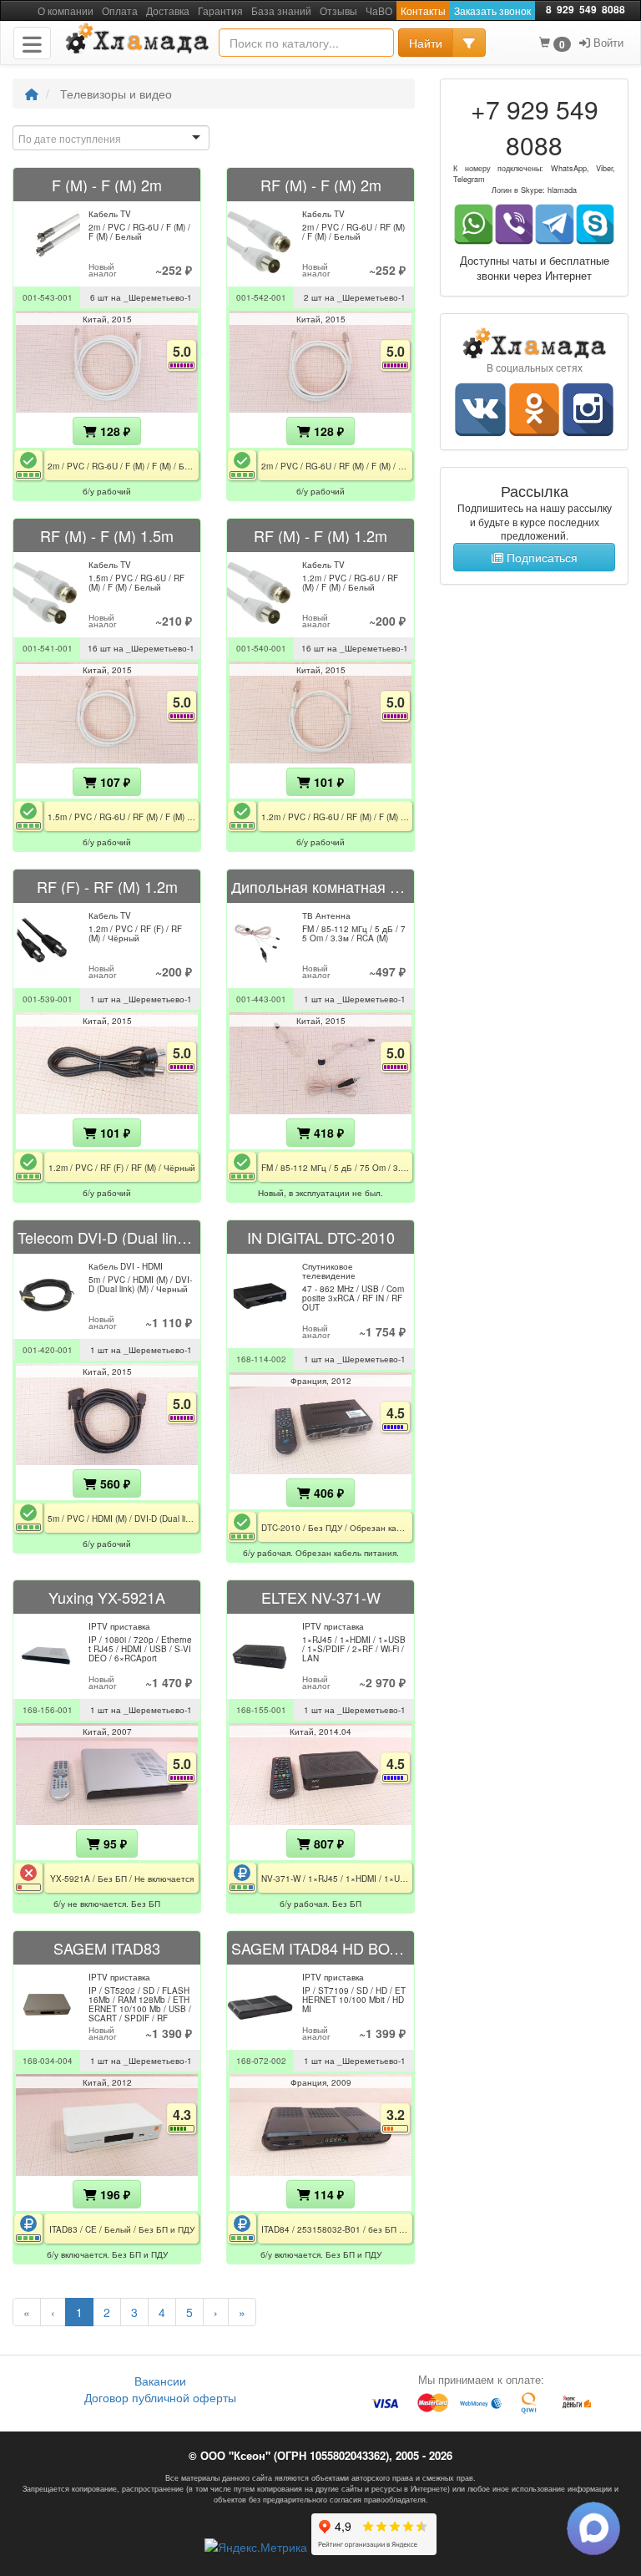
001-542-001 (261, 297)
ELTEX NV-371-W (321, 1597)
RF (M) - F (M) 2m (321, 185)
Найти (426, 43)
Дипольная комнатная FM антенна (320, 886)
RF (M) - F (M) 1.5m (107, 535)
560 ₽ (114, 1483)
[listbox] (111, 138)
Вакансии (160, 2381)
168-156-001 (48, 1710)
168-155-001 (261, 1710)
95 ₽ (114, 1843)
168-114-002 (261, 1359)
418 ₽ (327, 1133)
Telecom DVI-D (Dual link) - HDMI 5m (107, 1237)
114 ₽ (327, 2194)
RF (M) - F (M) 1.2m (320, 535)
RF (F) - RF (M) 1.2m (107, 886)
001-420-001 (48, 1350)
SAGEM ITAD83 (107, 1948)
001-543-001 (48, 297)
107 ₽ (114, 782)
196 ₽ (114, 2194)
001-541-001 (48, 648)
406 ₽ (327, 1493)
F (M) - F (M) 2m (107, 185)
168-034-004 (48, 2061)
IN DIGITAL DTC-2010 (321, 1237)
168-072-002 (261, 2061)
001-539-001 (48, 999)
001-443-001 (261, 999)
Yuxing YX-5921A (107, 1597)
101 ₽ (327, 782)
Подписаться (540, 557)
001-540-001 (261, 648)
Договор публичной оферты (160, 2397)
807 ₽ (327, 1843)
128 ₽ (114, 431)
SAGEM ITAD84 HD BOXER (320, 1948)
